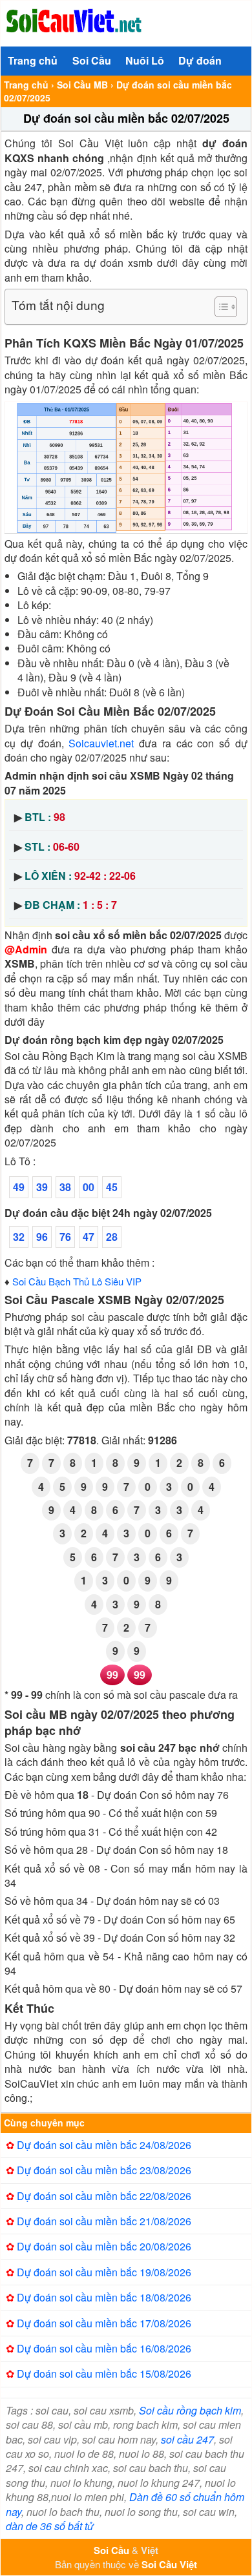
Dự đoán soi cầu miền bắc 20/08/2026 (104, 2246)
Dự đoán (200, 60)
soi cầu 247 (187, 2439)
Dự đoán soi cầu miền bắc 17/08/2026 (104, 2323)
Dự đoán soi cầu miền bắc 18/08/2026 (104, 2297)
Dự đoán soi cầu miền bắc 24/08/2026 (104, 2145)
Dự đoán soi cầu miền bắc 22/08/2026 (104, 2196)
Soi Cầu (92, 60)
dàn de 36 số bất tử (50, 2526)
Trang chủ (33, 60)
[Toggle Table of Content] (219, 307)
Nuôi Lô (145, 60)
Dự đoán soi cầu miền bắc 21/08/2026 (104, 2221)
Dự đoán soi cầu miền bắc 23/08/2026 (104, 2170)
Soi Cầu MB (82, 85)
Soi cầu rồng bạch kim (190, 2410)
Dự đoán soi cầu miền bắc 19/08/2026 (104, 2272)
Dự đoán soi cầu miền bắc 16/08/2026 (104, 2348)
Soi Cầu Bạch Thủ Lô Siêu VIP (77, 1281)
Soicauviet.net (101, 743)
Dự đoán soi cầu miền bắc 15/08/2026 (104, 2373)
